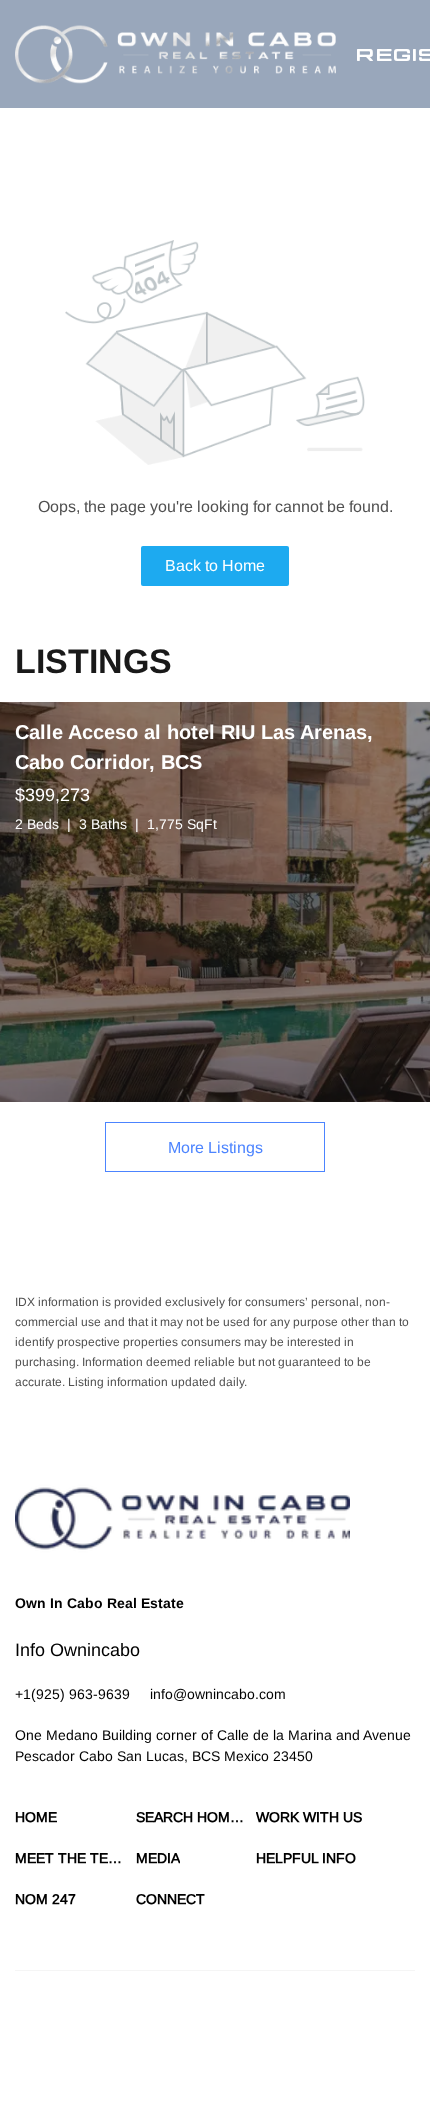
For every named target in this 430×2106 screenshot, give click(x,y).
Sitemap (137, 2056)
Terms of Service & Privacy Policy (105, 2036)
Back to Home (215, 565)
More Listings (215, 1147)
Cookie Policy (241, 2036)
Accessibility (201, 2056)
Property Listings (60, 2056)
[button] (175, 54)
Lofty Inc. (148, 2001)
